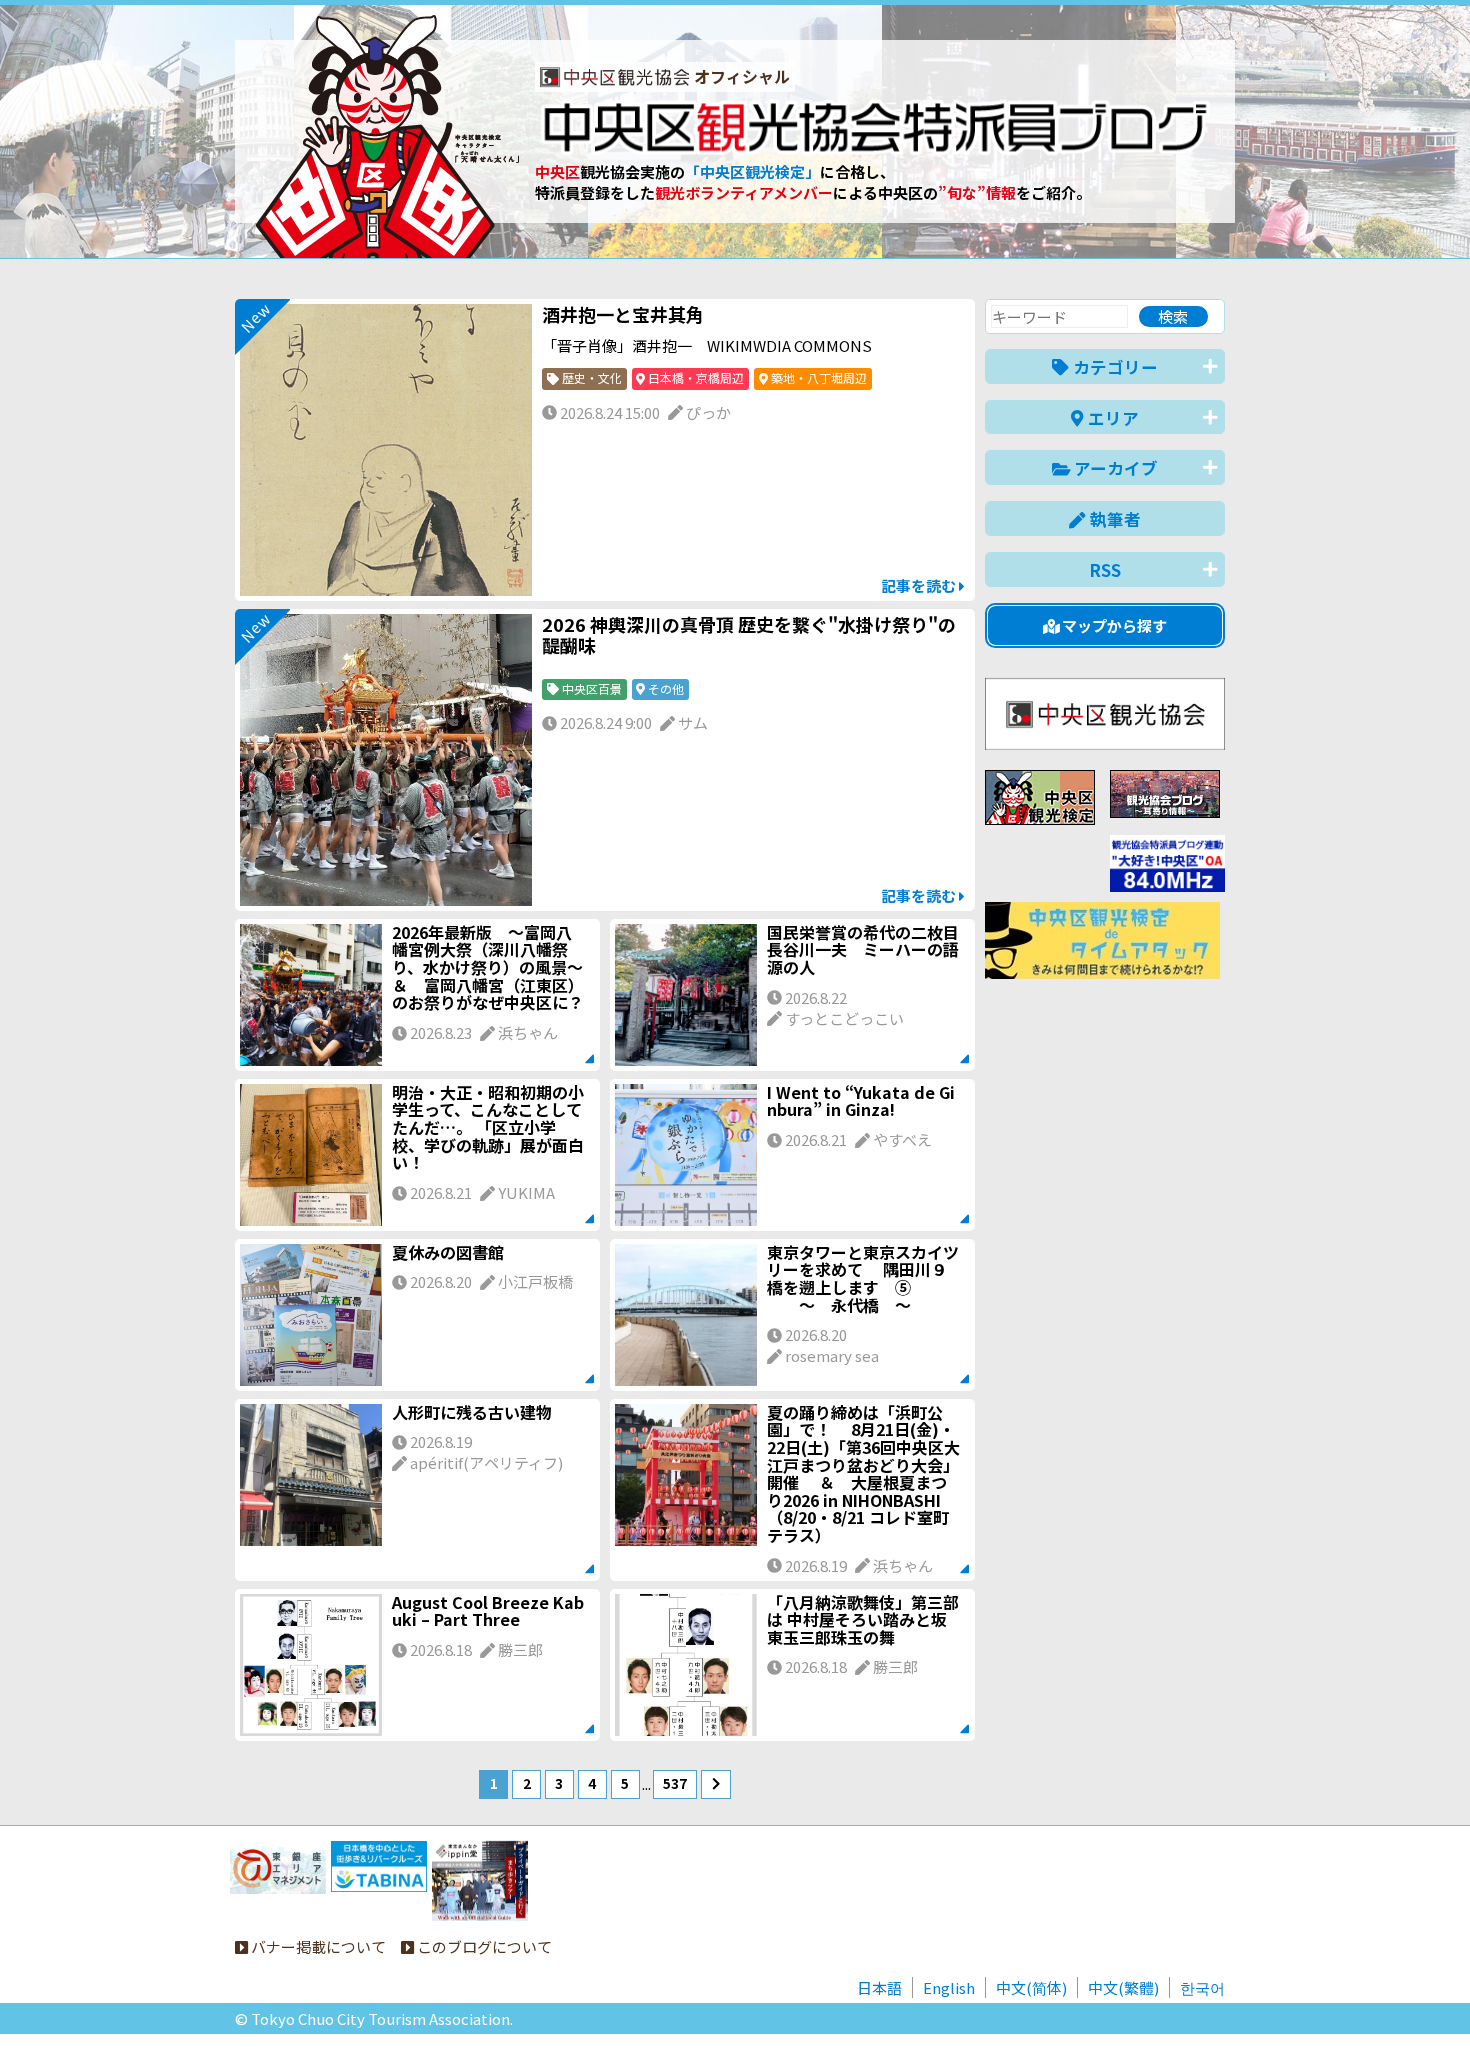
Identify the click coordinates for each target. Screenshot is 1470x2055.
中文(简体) (1031, 1987)
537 (675, 1783)
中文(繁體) (1123, 1987)
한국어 (1202, 1987)
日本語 (879, 1987)
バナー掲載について (317, 1946)
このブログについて (483, 1946)
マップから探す (1113, 625)
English (949, 1987)
